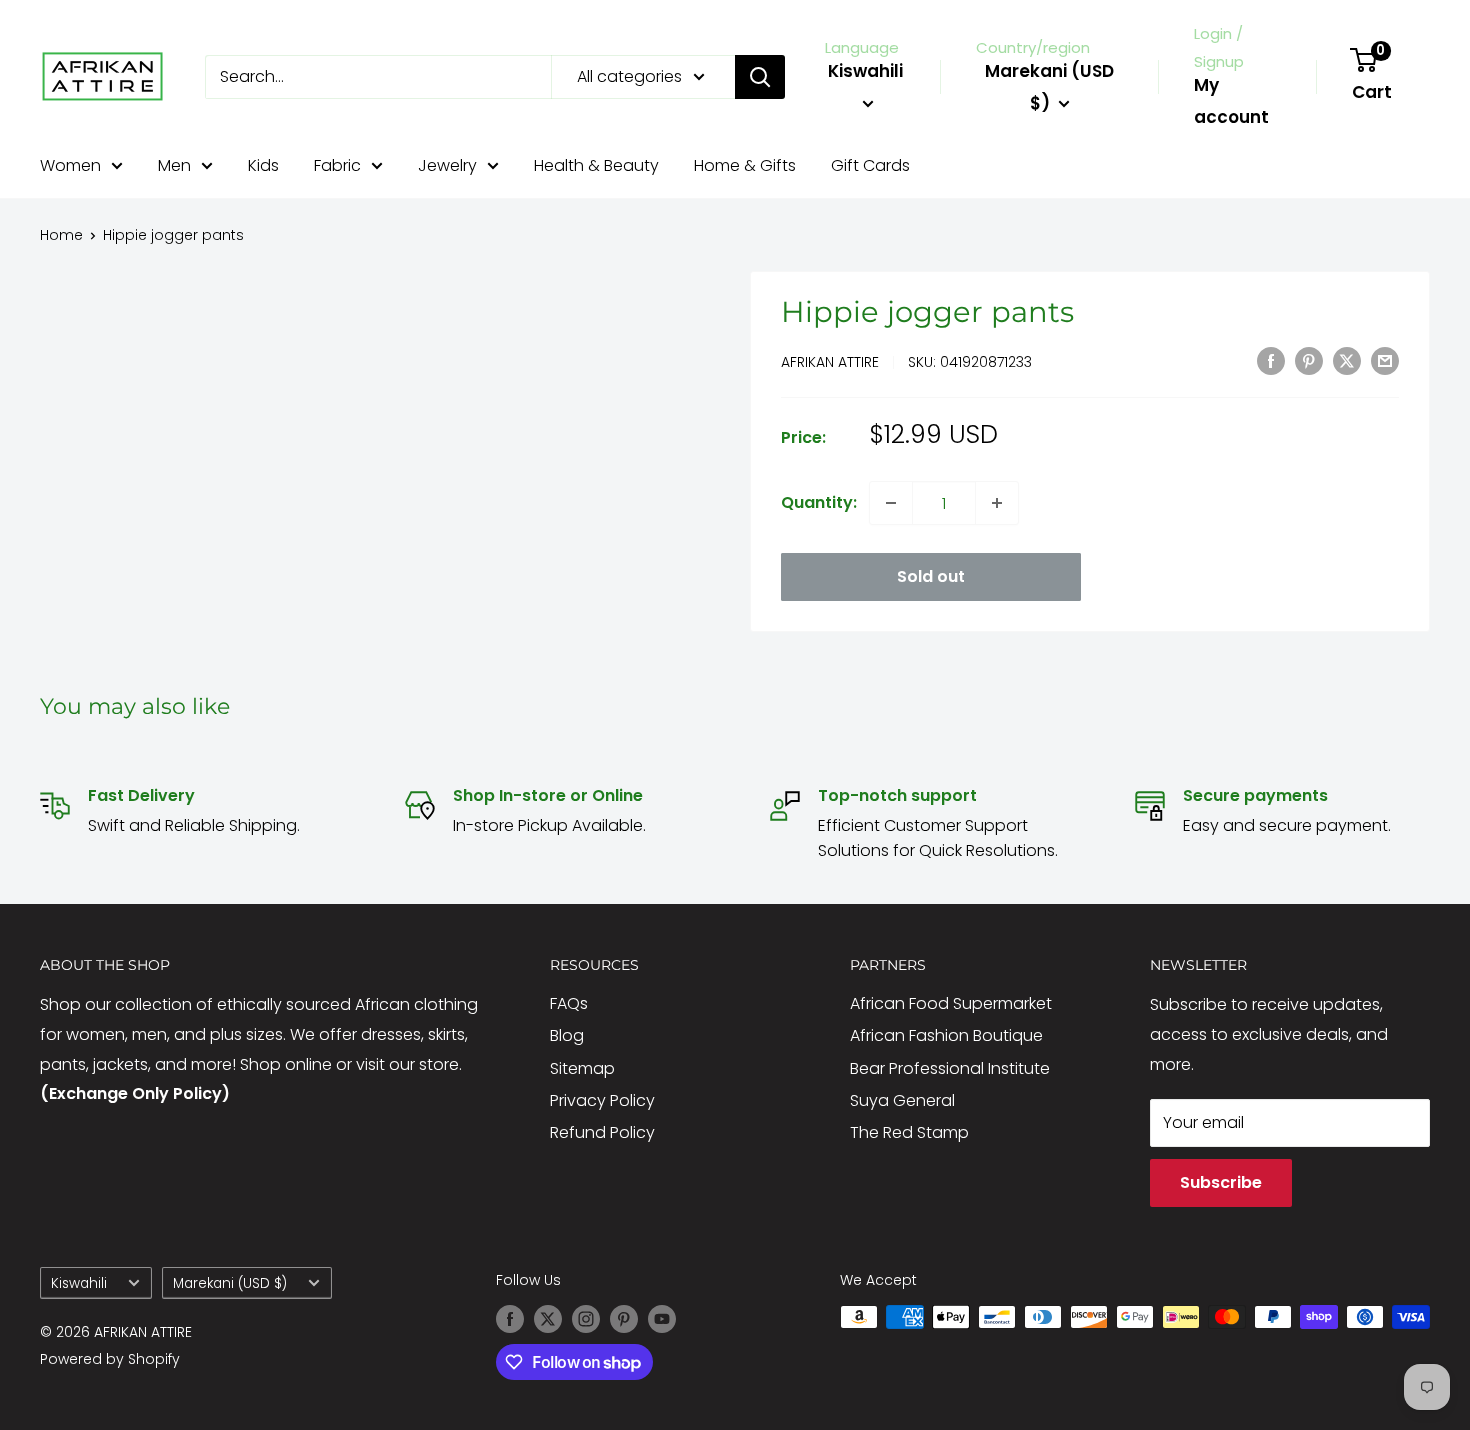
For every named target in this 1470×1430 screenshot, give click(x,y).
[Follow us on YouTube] (662, 1319)
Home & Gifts (745, 165)
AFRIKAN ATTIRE (830, 362)
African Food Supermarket (951, 1003)
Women (70, 165)
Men (174, 165)
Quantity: (819, 502)
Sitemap (582, 1068)
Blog (567, 1035)
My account (1231, 101)
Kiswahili (79, 1283)
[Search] (760, 77)
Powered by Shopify (110, 1359)
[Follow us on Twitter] (548, 1319)
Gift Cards (870, 165)
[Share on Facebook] (1271, 360)
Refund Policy (602, 1132)
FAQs (569, 1003)
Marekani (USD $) (230, 1283)
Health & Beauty (596, 165)
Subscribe (1221, 1182)
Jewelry (447, 165)
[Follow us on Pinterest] (624, 1319)
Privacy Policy (602, 1100)
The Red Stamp (909, 1132)
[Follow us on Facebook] (510, 1319)
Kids (263, 165)
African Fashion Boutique (946, 1035)
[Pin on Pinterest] (1309, 360)
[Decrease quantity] (891, 503)
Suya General (902, 1100)
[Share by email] (1385, 360)
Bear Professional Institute (950, 1068)
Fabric (337, 165)
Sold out (931, 576)
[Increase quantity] (997, 503)
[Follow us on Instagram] (586, 1319)
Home (61, 235)
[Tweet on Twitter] (1347, 360)
